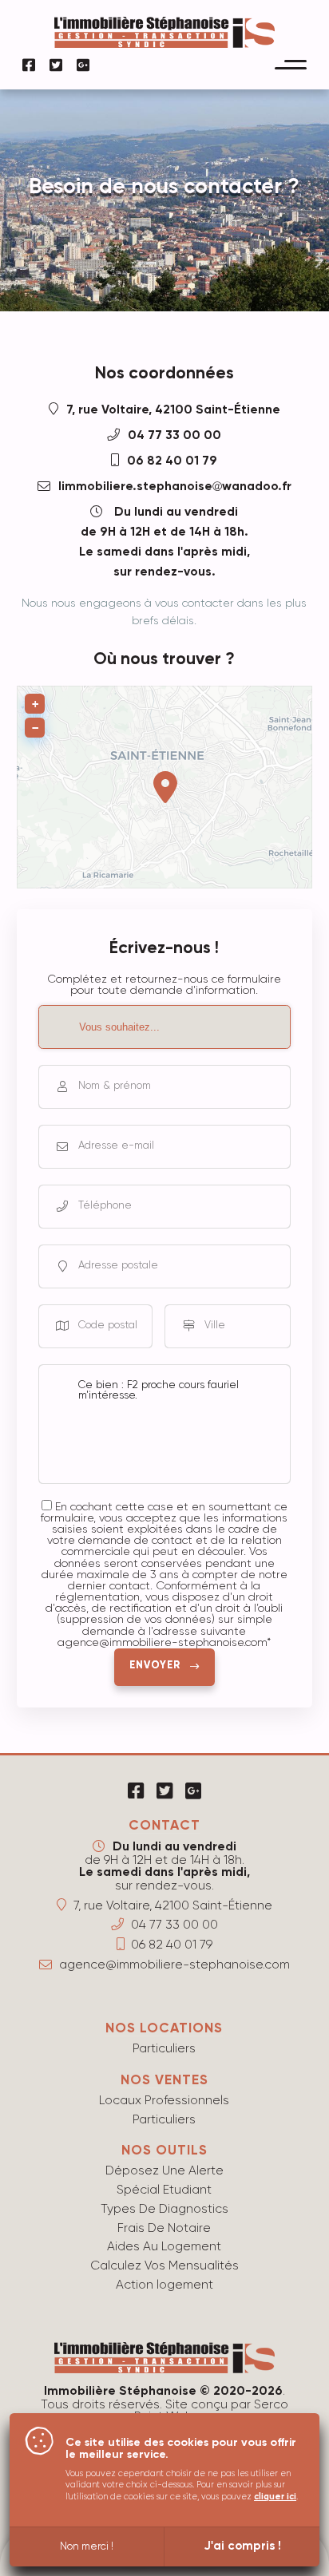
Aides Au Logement (164, 2247)
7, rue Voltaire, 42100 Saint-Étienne (173, 410)
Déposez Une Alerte (164, 2171)
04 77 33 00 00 (174, 436)
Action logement (164, 2285)
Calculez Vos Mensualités (164, 2266)
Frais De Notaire (164, 2228)
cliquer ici (275, 2497)
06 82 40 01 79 (172, 461)
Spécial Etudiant (164, 2190)
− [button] (35, 728)
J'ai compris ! (242, 2546)
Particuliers (164, 2049)
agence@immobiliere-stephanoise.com (174, 1965)
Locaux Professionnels (164, 2101)
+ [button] (35, 704)
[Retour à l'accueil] (164, 43)
